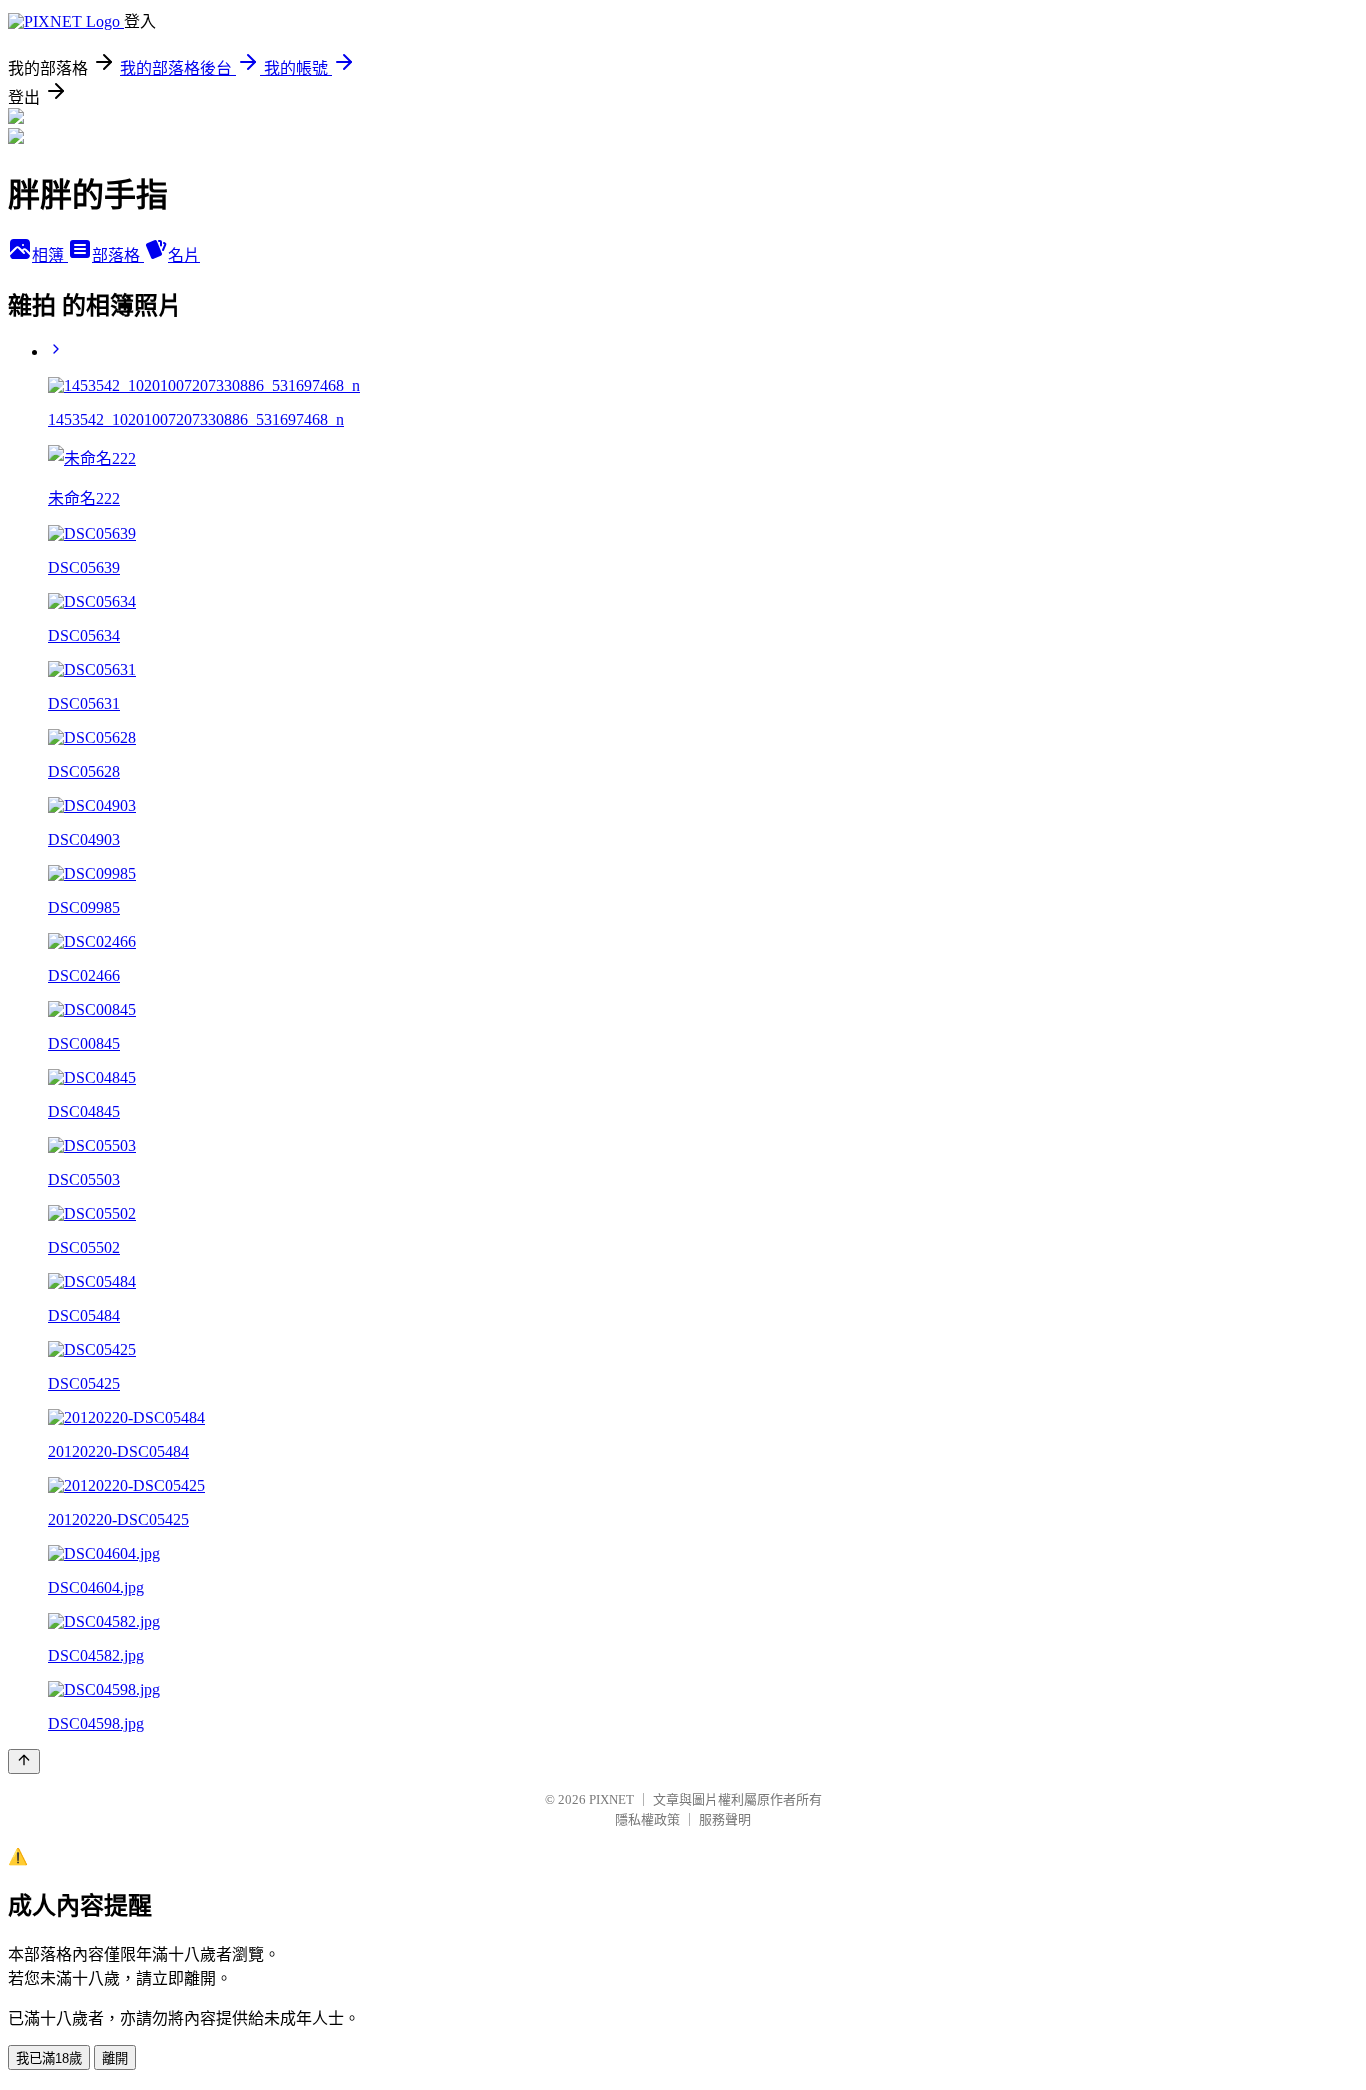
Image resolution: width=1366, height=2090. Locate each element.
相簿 (50, 255)
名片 (184, 255)
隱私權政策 (647, 1819)
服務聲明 (725, 1819)
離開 (115, 2058)
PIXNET (611, 1799)
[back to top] (24, 1761)
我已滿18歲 (49, 2058)
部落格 (118, 255)
